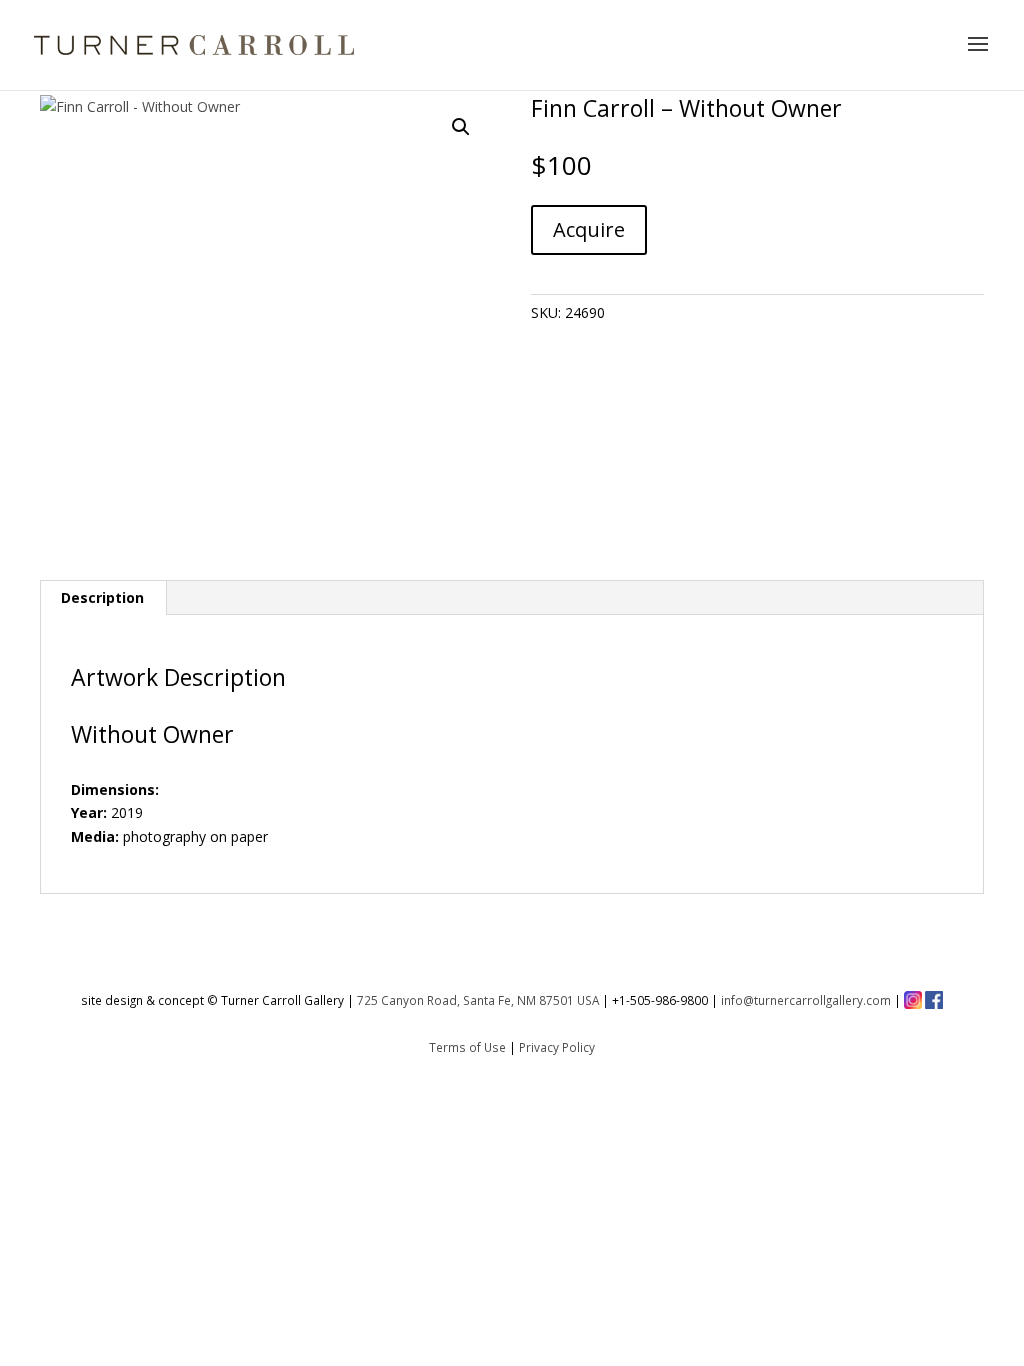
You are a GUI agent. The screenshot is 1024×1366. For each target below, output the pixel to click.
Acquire (589, 229)
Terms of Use (467, 1047)
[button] (461, 127)
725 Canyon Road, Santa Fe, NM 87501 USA (478, 1000)
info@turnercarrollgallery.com (806, 1000)
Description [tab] (102, 597)
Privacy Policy (557, 1047)
